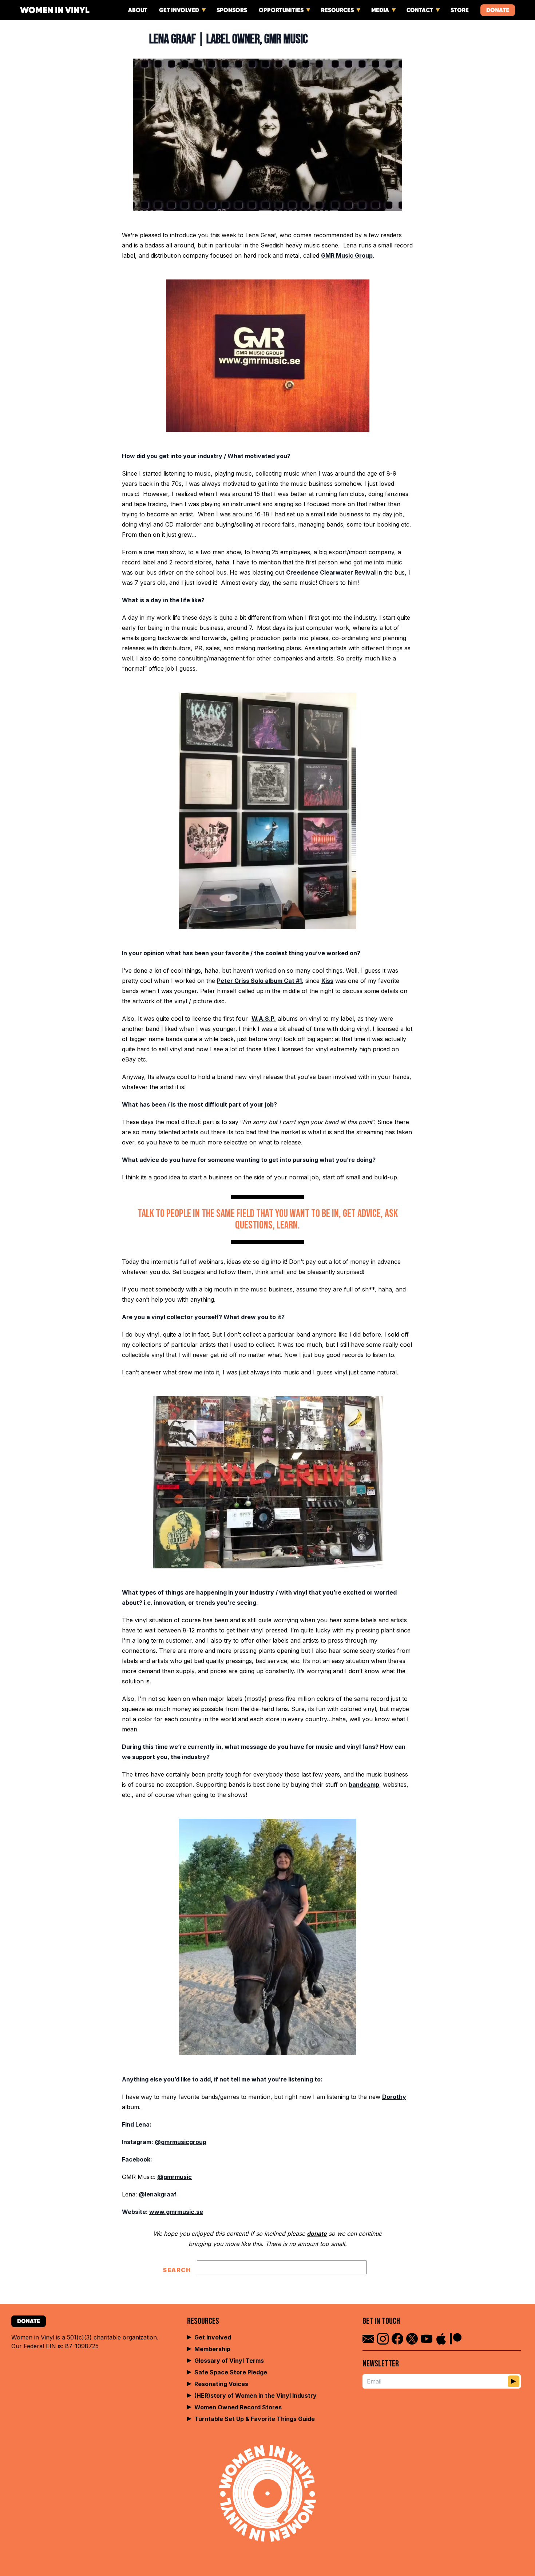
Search (177, 2270)
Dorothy (394, 2097)
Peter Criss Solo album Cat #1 (259, 981)
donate (317, 2234)
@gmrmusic (175, 2177)
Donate (498, 10)
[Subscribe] (514, 2381)
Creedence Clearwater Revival (331, 572)
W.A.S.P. (264, 1019)
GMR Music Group (347, 255)
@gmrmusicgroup (181, 2142)
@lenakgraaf (158, 2194)
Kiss (327, 981)
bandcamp (364, 1785)
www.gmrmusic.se (176, 2212)
